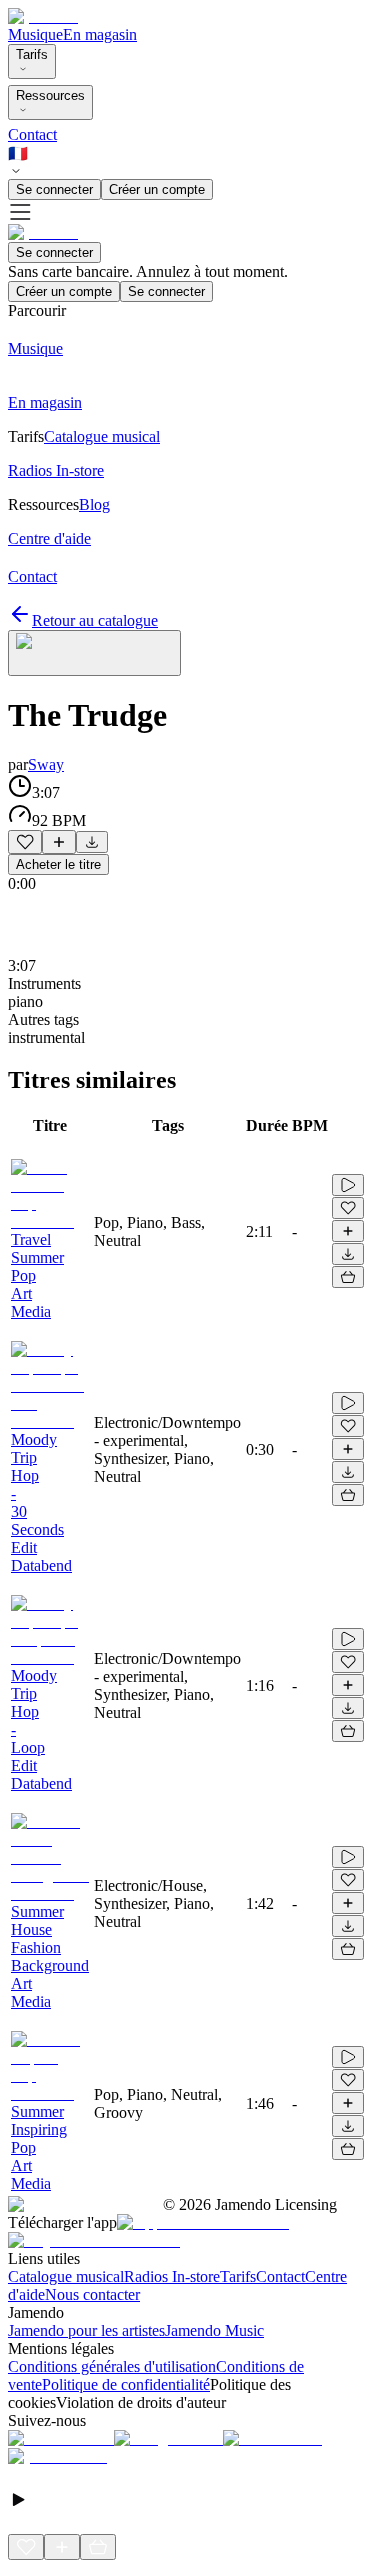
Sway (46, 764)
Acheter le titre (58, 864)
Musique (35, 34)
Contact (32, 134)
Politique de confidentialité (126, 2384)
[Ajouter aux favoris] (25, 842)
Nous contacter (92, 2294)
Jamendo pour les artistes (86, 2330)
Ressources (50, 95)
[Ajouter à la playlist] (59, 842)
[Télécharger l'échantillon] (92, 842)
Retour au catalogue (95, 620)
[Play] (94, 653)
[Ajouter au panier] (348, 1277)
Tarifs (32, 54)
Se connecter (54, 189)
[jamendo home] (43, 16)
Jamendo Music (214, 2330)
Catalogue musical (66, 2276)
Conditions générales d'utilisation (112, 2366)
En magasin (100, 34)
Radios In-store (172, 2276)
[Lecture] (348, 1185)
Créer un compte (157, 189)
